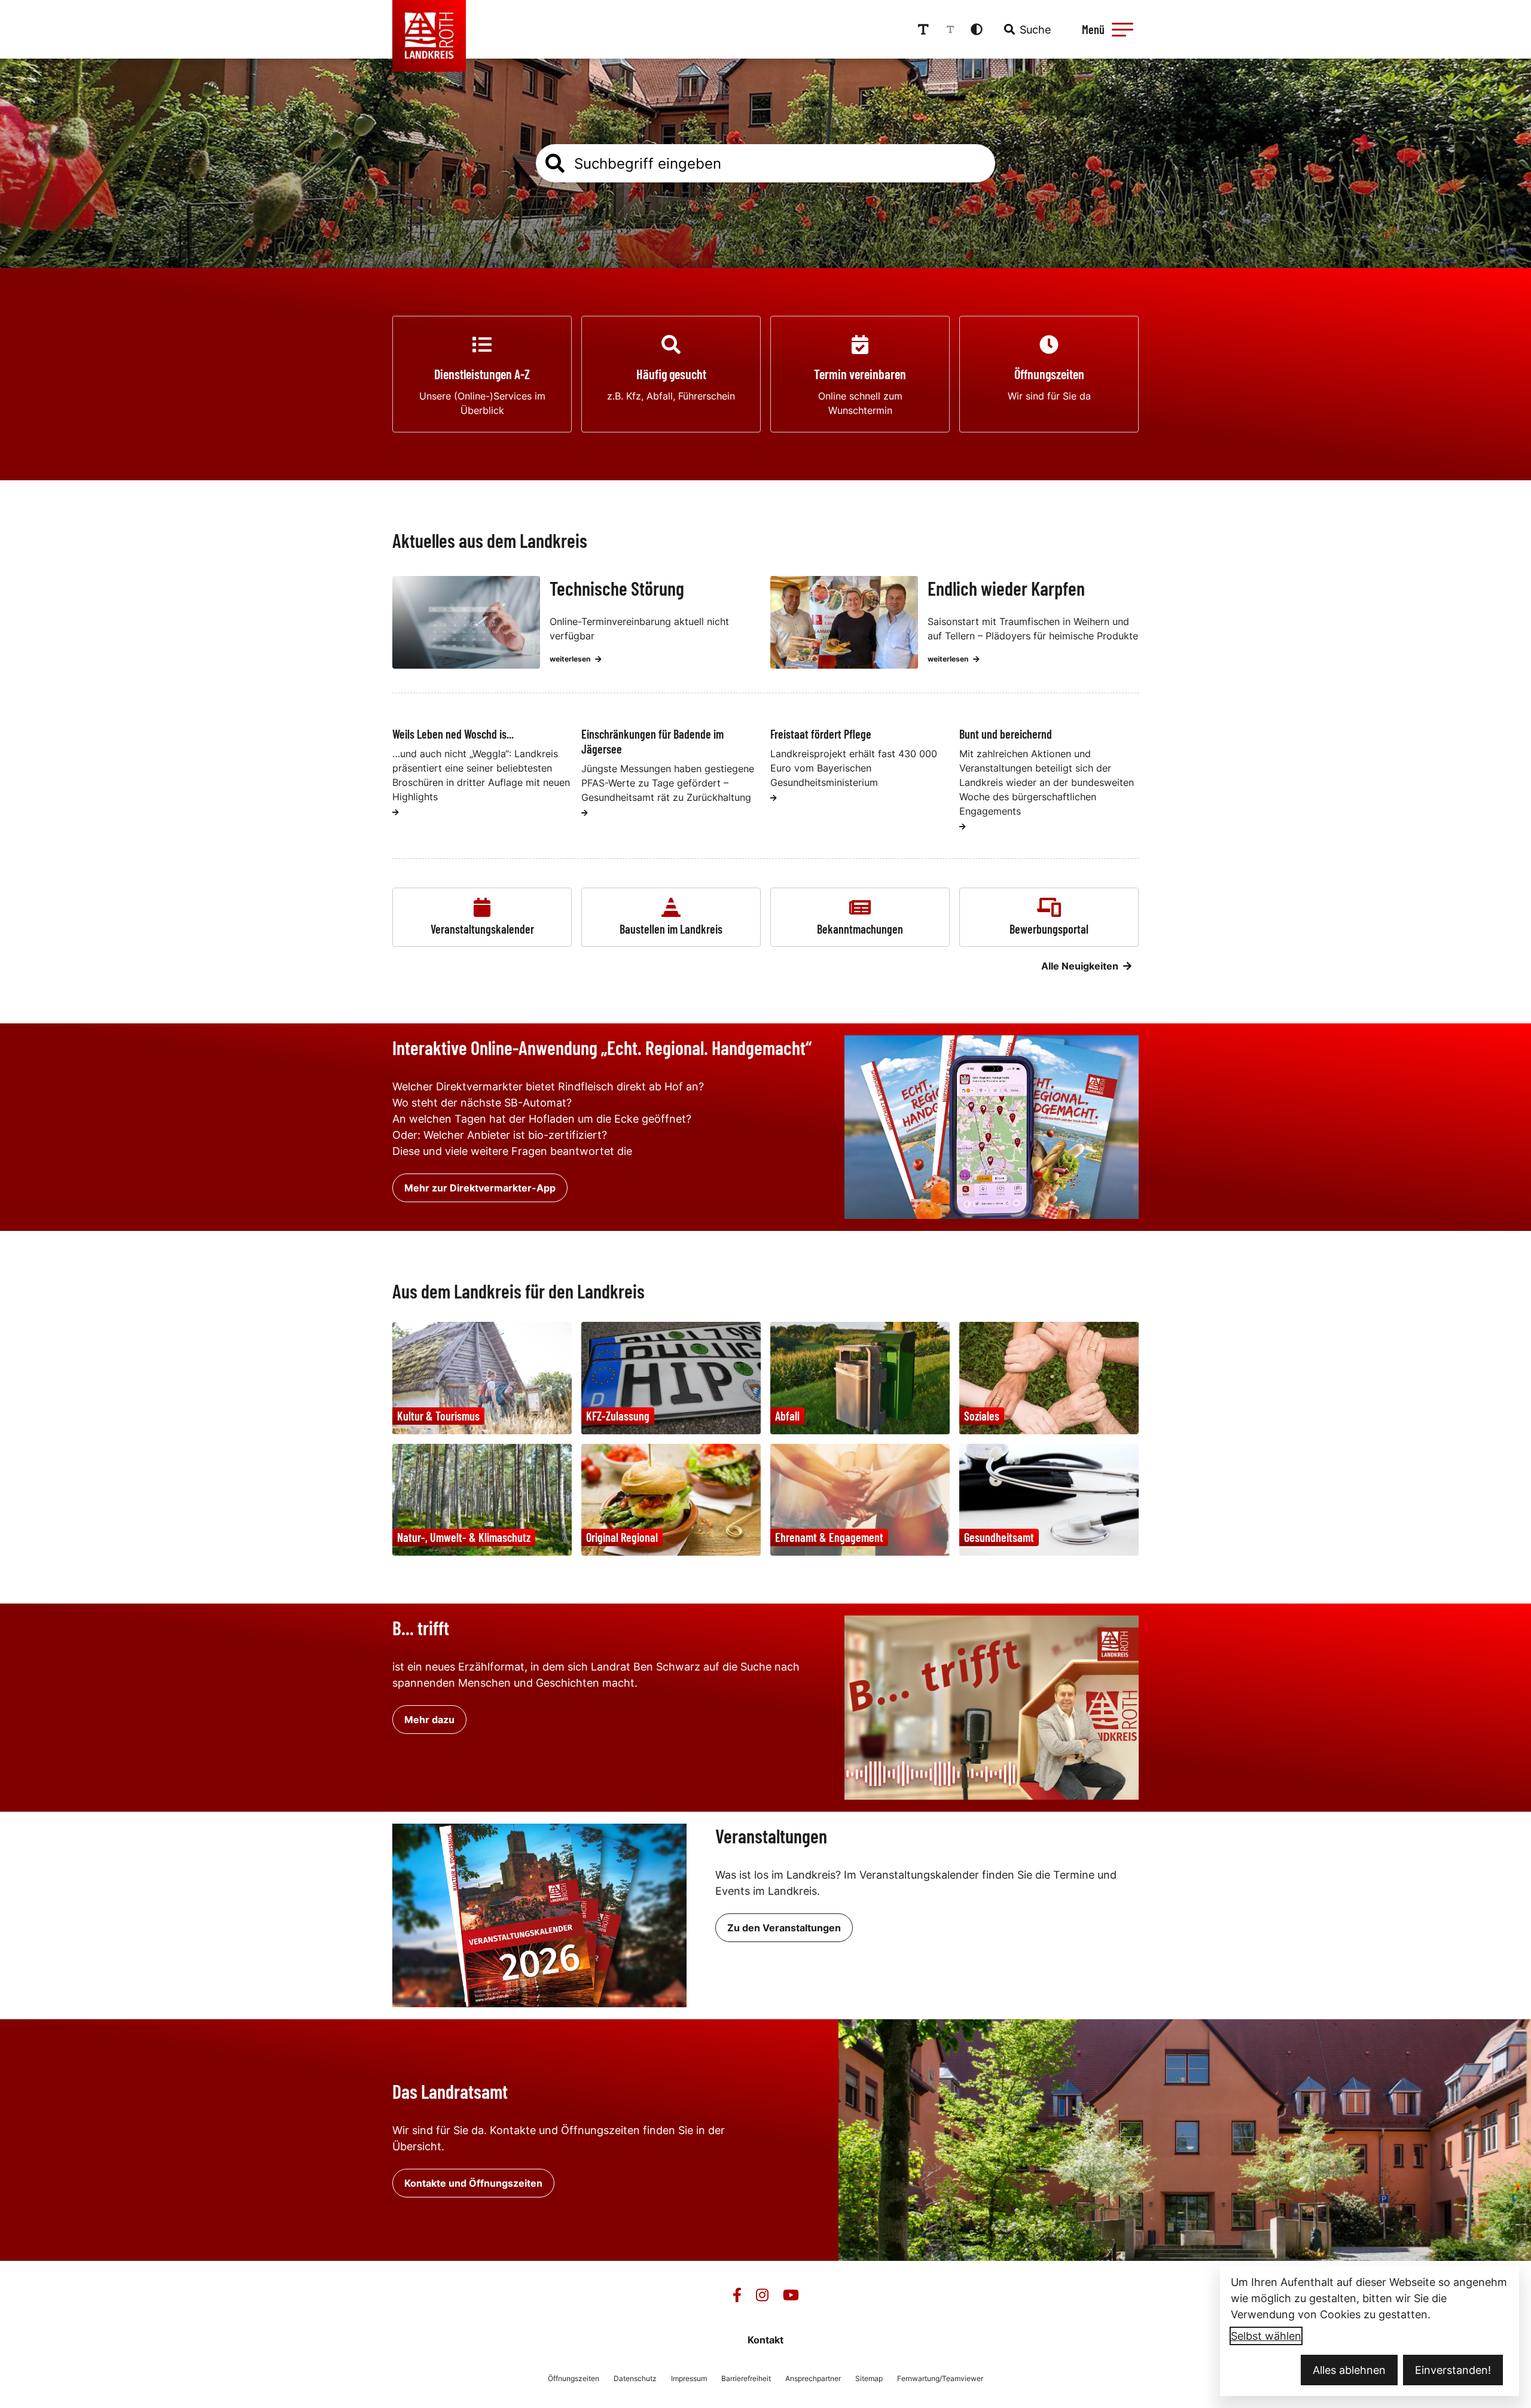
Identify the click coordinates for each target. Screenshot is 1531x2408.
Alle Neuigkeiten (1080, 966)
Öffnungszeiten (574, 2378)
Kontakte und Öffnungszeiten (473, 2183)
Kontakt (765, 2340)
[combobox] (1026, 29)
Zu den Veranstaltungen (784, 1928)
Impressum (689, 2378)
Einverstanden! (1453, 2370)
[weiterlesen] (396, 812)
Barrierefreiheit (746, 2378)
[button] (1123, 29)
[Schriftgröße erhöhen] (923, 29)
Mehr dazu (429, 1720)
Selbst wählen (1266, 2336)
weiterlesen (570, 659)
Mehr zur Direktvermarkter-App (480, 1188)
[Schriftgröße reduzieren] (950, 29)
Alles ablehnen (1349, 2370)
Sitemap (869, 2378)
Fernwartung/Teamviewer (940, 2378)
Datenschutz (635, 2378)
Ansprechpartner (813, 2378)
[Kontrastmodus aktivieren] (977, 29)
